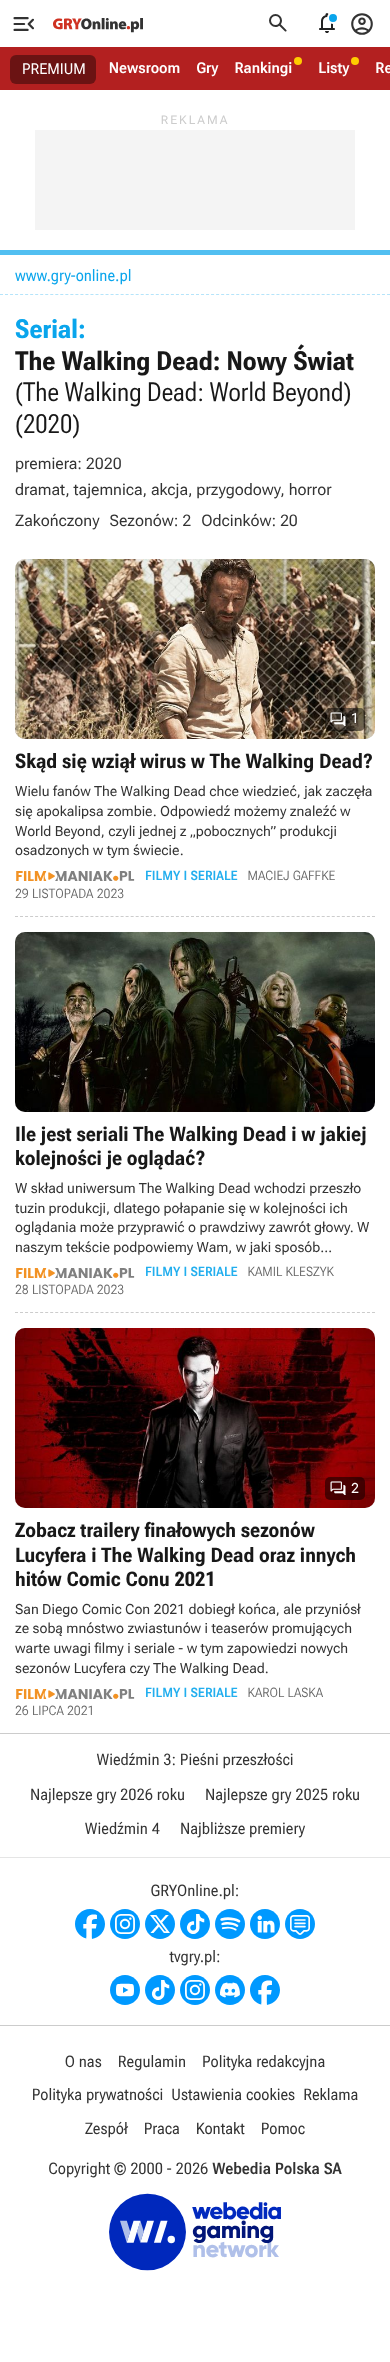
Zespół (106, 2128)
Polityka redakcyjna (263, 2061)
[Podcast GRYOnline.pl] (230, 1924)
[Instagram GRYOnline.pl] (125, 1924)
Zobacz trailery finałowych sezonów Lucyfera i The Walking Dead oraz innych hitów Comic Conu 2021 (195, 1523)
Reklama (330, 2094)
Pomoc (283, 2128)
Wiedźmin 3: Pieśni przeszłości (194, 1759)
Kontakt (220, 2128)
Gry (207, 68)
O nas (83, 2061)
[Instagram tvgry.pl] (195, 1990)
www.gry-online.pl (73, 275)
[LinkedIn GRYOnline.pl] (265, 1924)
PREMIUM (54, 69)
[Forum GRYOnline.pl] (300, 1924)
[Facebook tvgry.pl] (265, 1990)
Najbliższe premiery (242, 1828)
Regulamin (152, 2061)
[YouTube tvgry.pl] (125, 1990)
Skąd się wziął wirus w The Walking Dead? (195, 730)
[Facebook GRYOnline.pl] (90, 1924)
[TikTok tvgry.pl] (160, 1990)
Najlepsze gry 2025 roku (282, 1794)
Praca (162, 2128)
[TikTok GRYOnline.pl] (195, 1924)
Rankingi (263, 68)
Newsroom (144, 68)
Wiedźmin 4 (122, 1828)
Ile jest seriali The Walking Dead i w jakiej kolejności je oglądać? (195, 1115)
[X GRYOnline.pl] (160, 1924)
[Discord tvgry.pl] (230, 1990)
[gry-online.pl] (98, 24)
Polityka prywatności (98, 2094)
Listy (333, 68)
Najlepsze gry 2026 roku (107, 1794)
